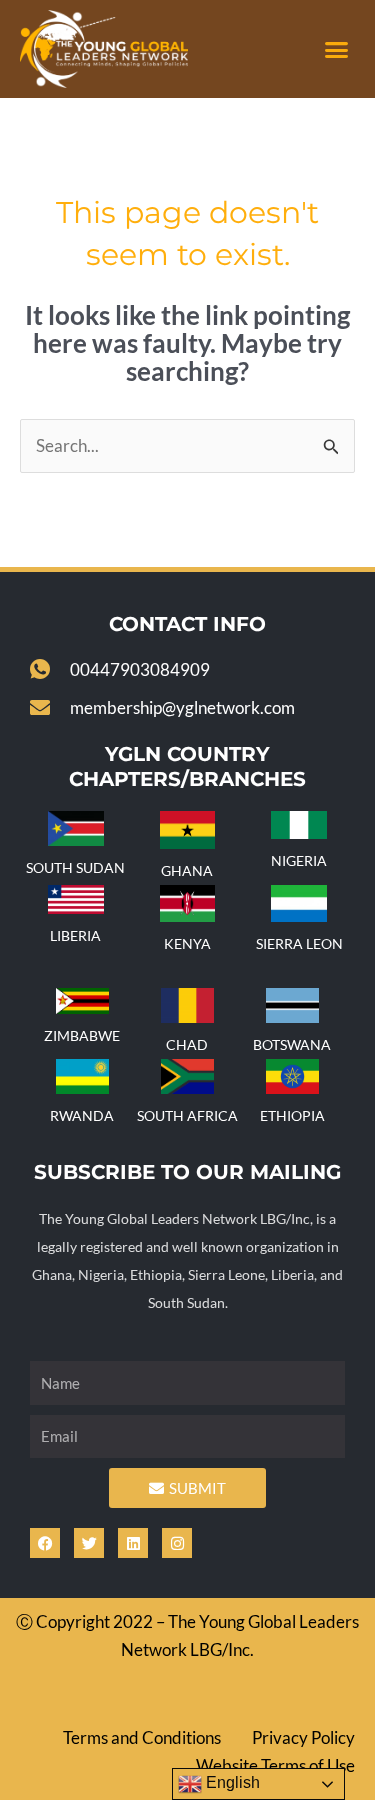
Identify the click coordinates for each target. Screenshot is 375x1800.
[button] (337, 49)
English (231, 1782)
